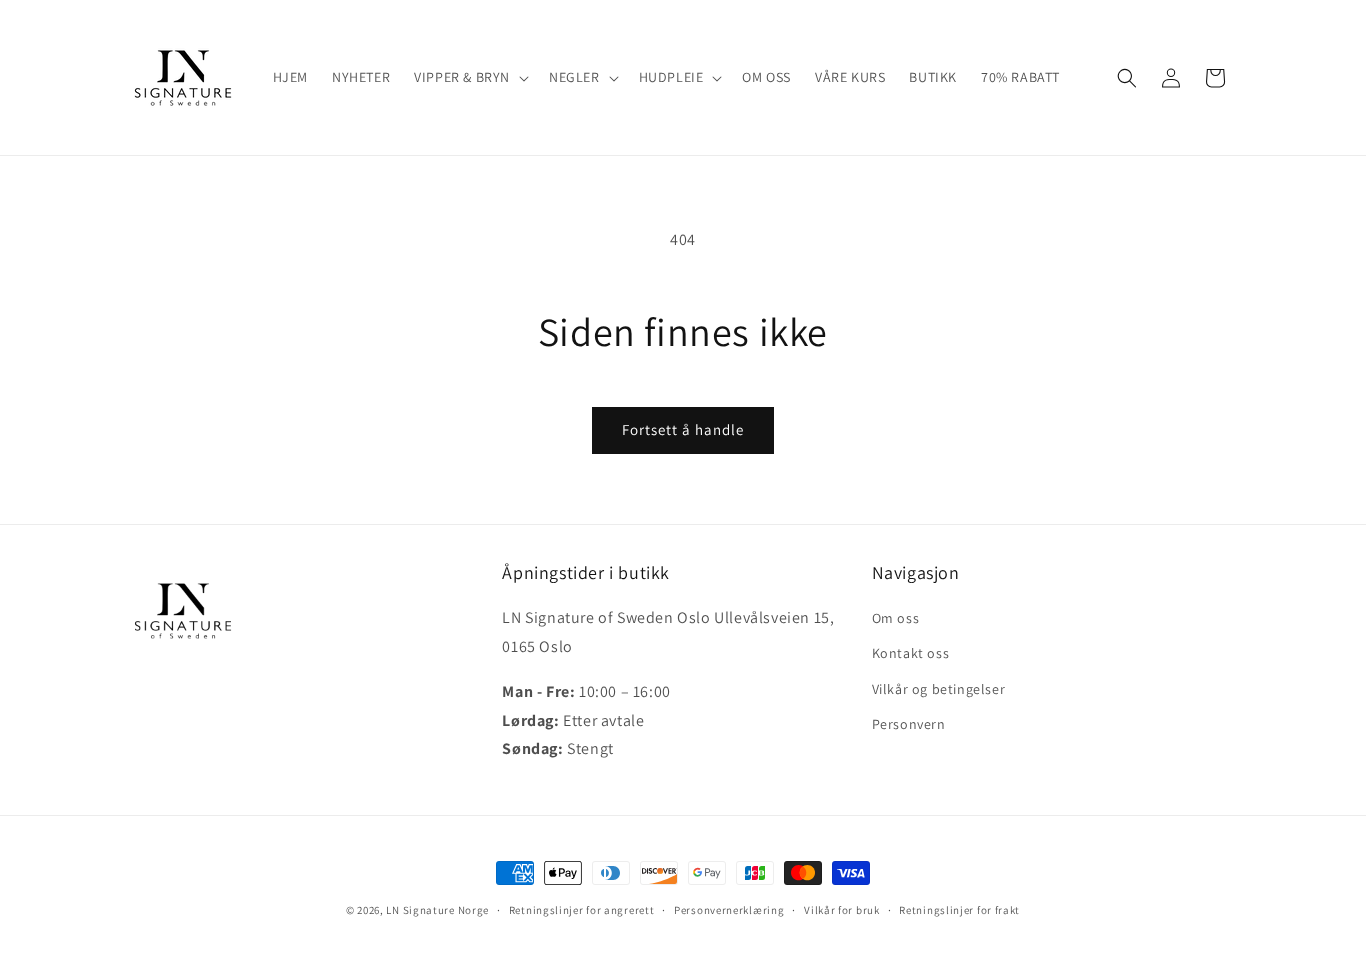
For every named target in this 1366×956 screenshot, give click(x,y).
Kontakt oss (911, 654)
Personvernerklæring (729, 909)
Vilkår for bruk (842, 909)
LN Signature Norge (437, 910)
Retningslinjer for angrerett (582, 909)
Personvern (909, 724)
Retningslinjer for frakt (959, 909)
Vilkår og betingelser (939, 689)
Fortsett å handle (683, 429)
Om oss (896, 619)
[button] (469, 77)
